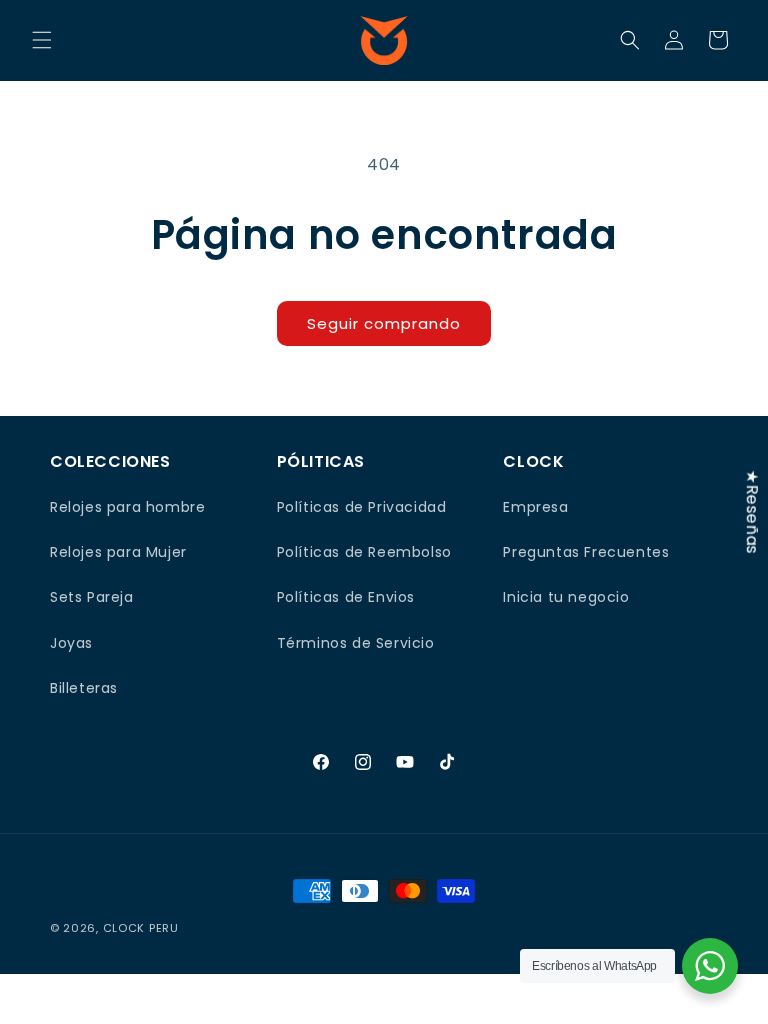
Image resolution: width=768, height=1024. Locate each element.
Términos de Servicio (356, 643)
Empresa (535, 507)
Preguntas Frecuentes (586, 552)
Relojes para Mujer (118, 552)
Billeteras (84, 688)
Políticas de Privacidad (362, 507)
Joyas (71, 643)
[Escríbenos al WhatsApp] (710, 966)
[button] (42, 40)
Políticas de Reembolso (364, 552)
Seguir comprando (384, 323)
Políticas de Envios (346, 597)
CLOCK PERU (141, 928)
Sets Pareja (92, 597)
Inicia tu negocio (566, 597)
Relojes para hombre (127, 507)
